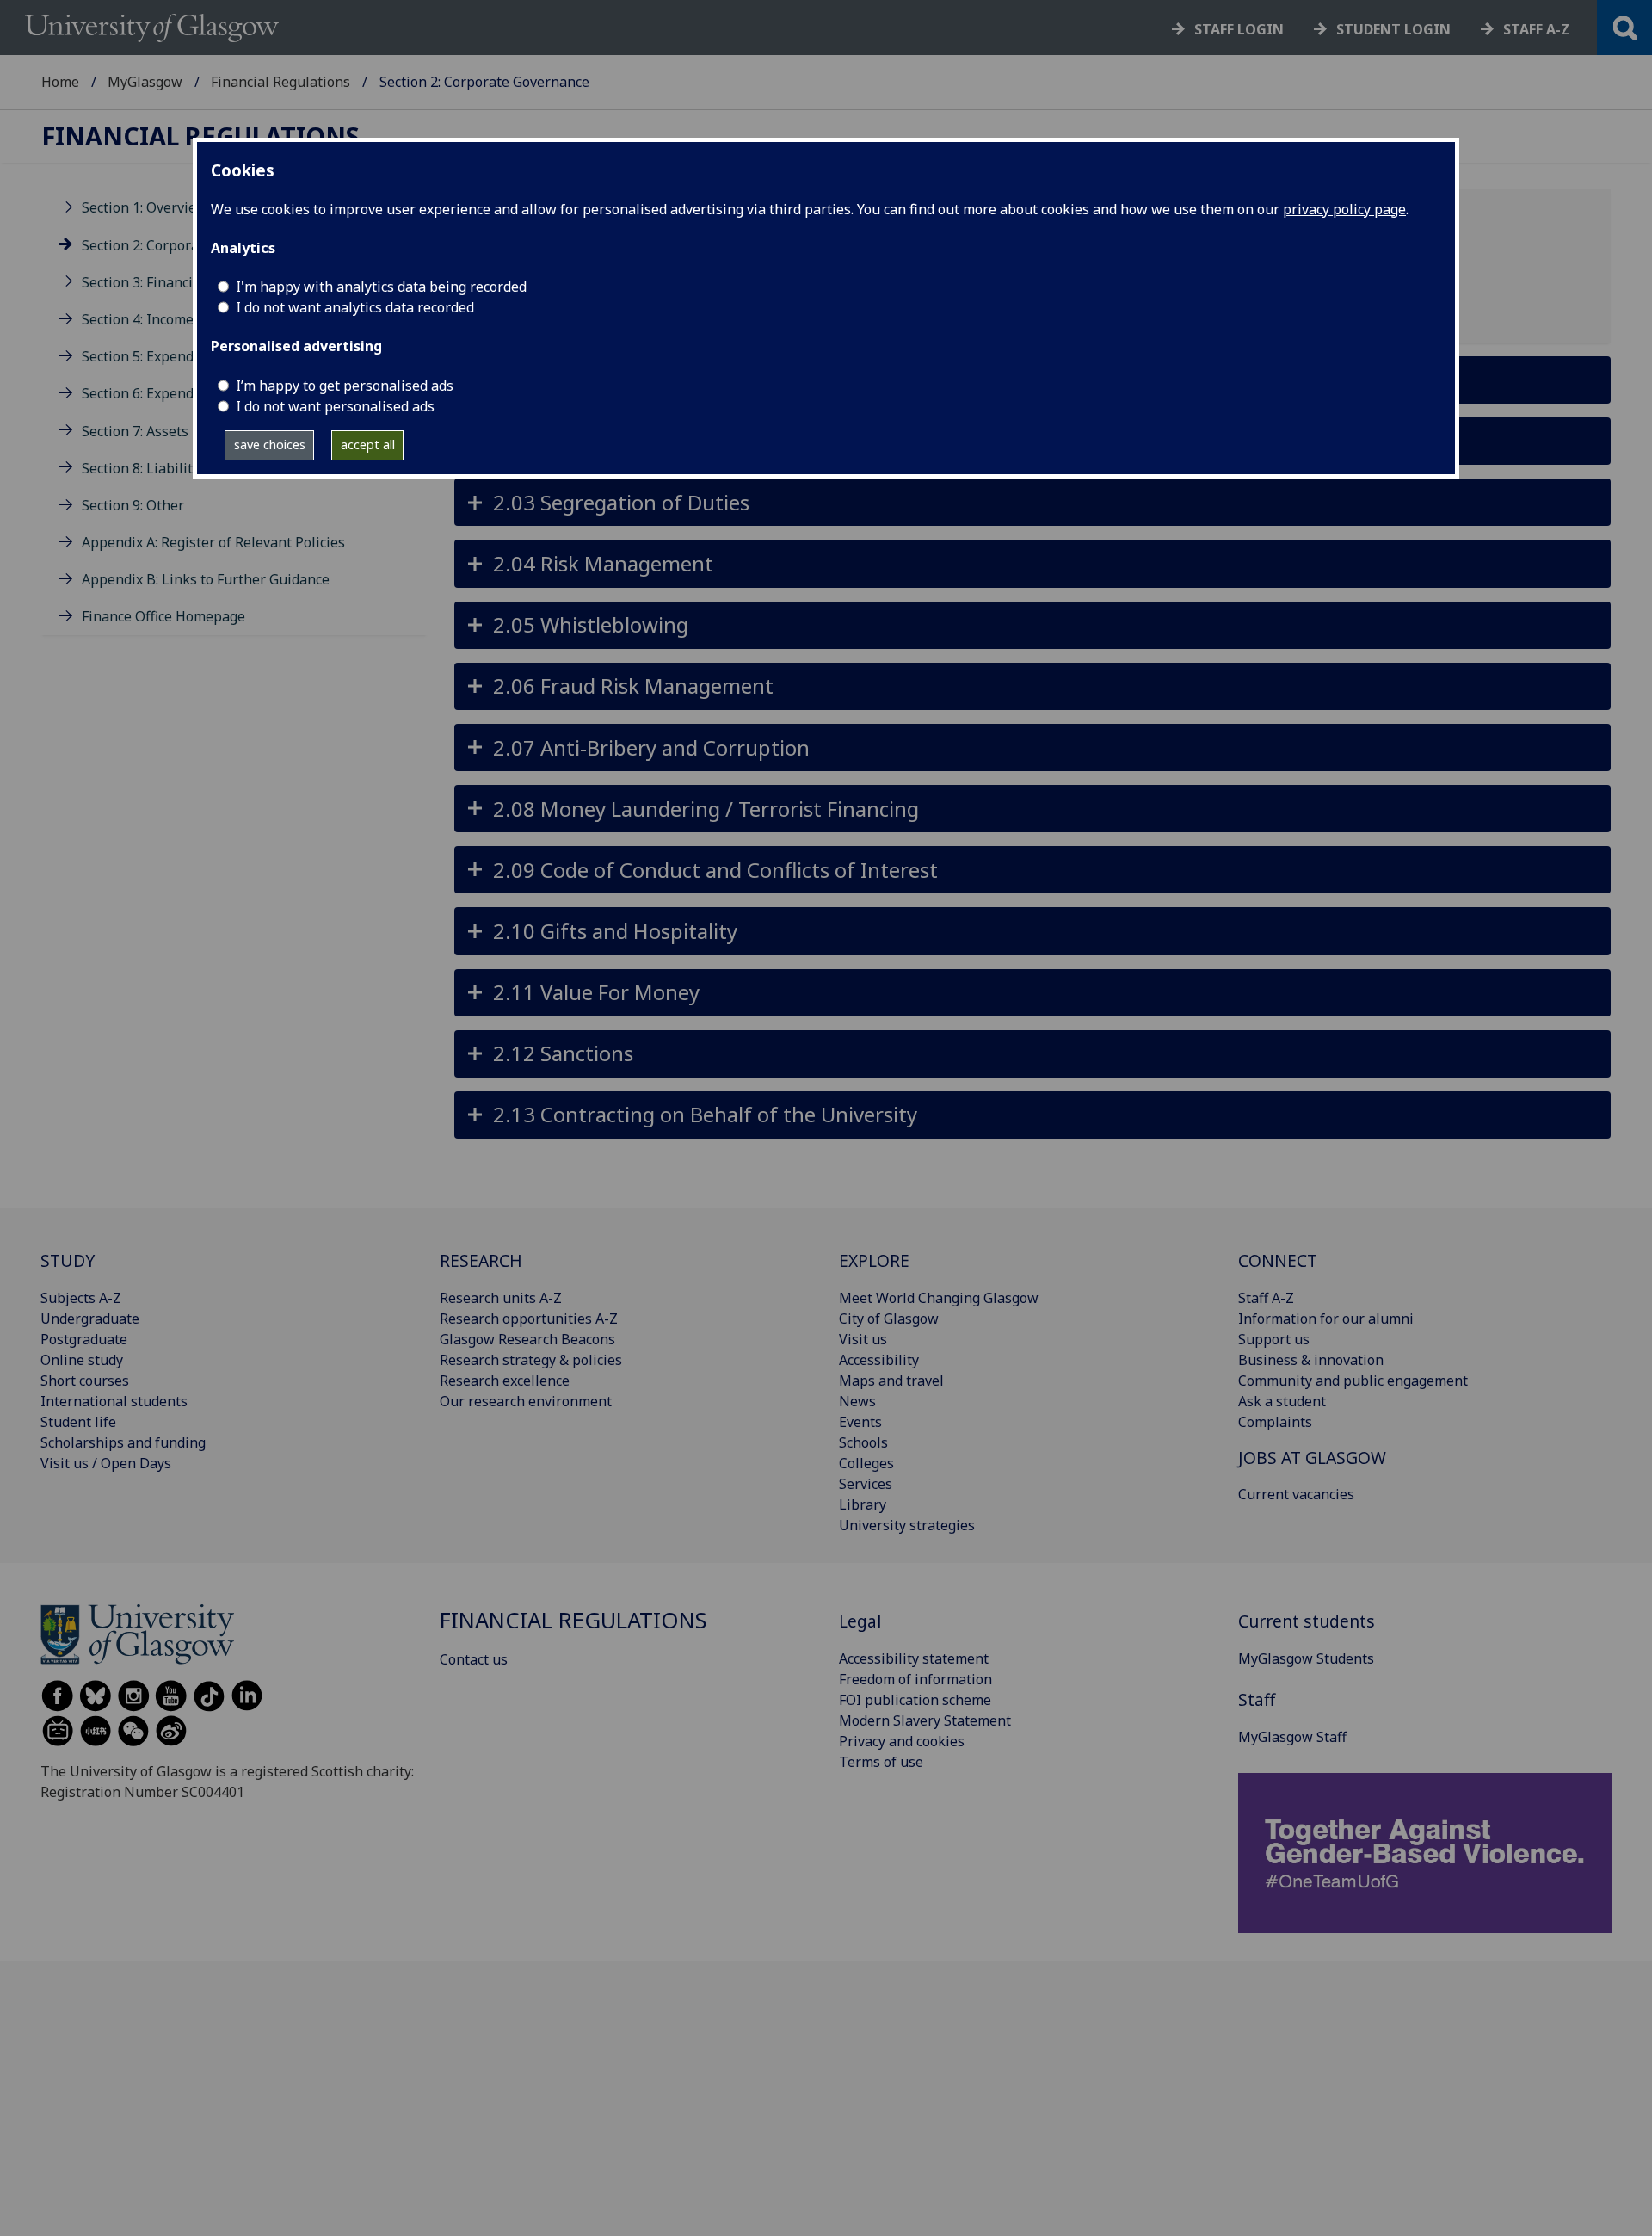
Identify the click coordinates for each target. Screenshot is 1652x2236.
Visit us (863, 1339)
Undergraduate (90, 1319)
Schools (863, 1442)
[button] (1032, 502)
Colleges (866, 1463)
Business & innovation (1311, 1360)
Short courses (85, 1381)
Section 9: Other (133, 505)
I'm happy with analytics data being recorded (381, 287)
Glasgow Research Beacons (527, 1339)
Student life (78, 1422)
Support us (1274, 1339)
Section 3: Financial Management (188, 282)
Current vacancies (1296, 1494)
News (857, 1401)
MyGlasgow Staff (1292, 1737)
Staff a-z (1536, 29)
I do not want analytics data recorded (355, 307)
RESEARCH (481, 1260)
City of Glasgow (889, 1319)
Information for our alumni (1326, 1319)
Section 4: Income (138, 319)
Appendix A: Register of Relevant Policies (213, 542)
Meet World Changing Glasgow (939, 1298)
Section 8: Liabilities (147, 468)
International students (114, 1401)
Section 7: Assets (135, 431)
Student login (1393, 29)
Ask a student (1282, 1401)
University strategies (907, 1525)
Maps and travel (891, 1381)
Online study (82, 1360)
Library (863, 1504)
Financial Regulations (280, 82)
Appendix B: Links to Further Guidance (206, 579)
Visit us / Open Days (106, 1463)
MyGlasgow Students (1306, 1658)
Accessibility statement (914, 1658)
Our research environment (526, 1401)
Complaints (1275, 1422)
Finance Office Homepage (163, 617)
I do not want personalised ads (335, 406)
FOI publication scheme (915, 1700)
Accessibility (879, 1360)
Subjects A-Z (81, 1298)
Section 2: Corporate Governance (187, 245)
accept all (368, 445)
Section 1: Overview (145, 208)
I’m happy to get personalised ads (345, 386)
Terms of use (881, 1762)
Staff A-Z (1266, 1298)
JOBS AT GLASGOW (1312, 1458)
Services (866, 1484)
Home (60, 82)
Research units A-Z (501, 1298)
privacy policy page (1344, 209)
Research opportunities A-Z (529, 1319)
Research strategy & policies (531, 1360)
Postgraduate (84, 1339)
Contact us (474, 1659)
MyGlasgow (145, 82)
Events (860, 1422)
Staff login (1239, 29)
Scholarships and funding (123, 1442)
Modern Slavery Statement (925, 1720)
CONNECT (1278, 1260)
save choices (270, 445)
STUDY (68, 1260)
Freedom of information (915, 1679)
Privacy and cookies (902, 1741)
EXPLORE (874, 1260)
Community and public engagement (1353, 1381)
